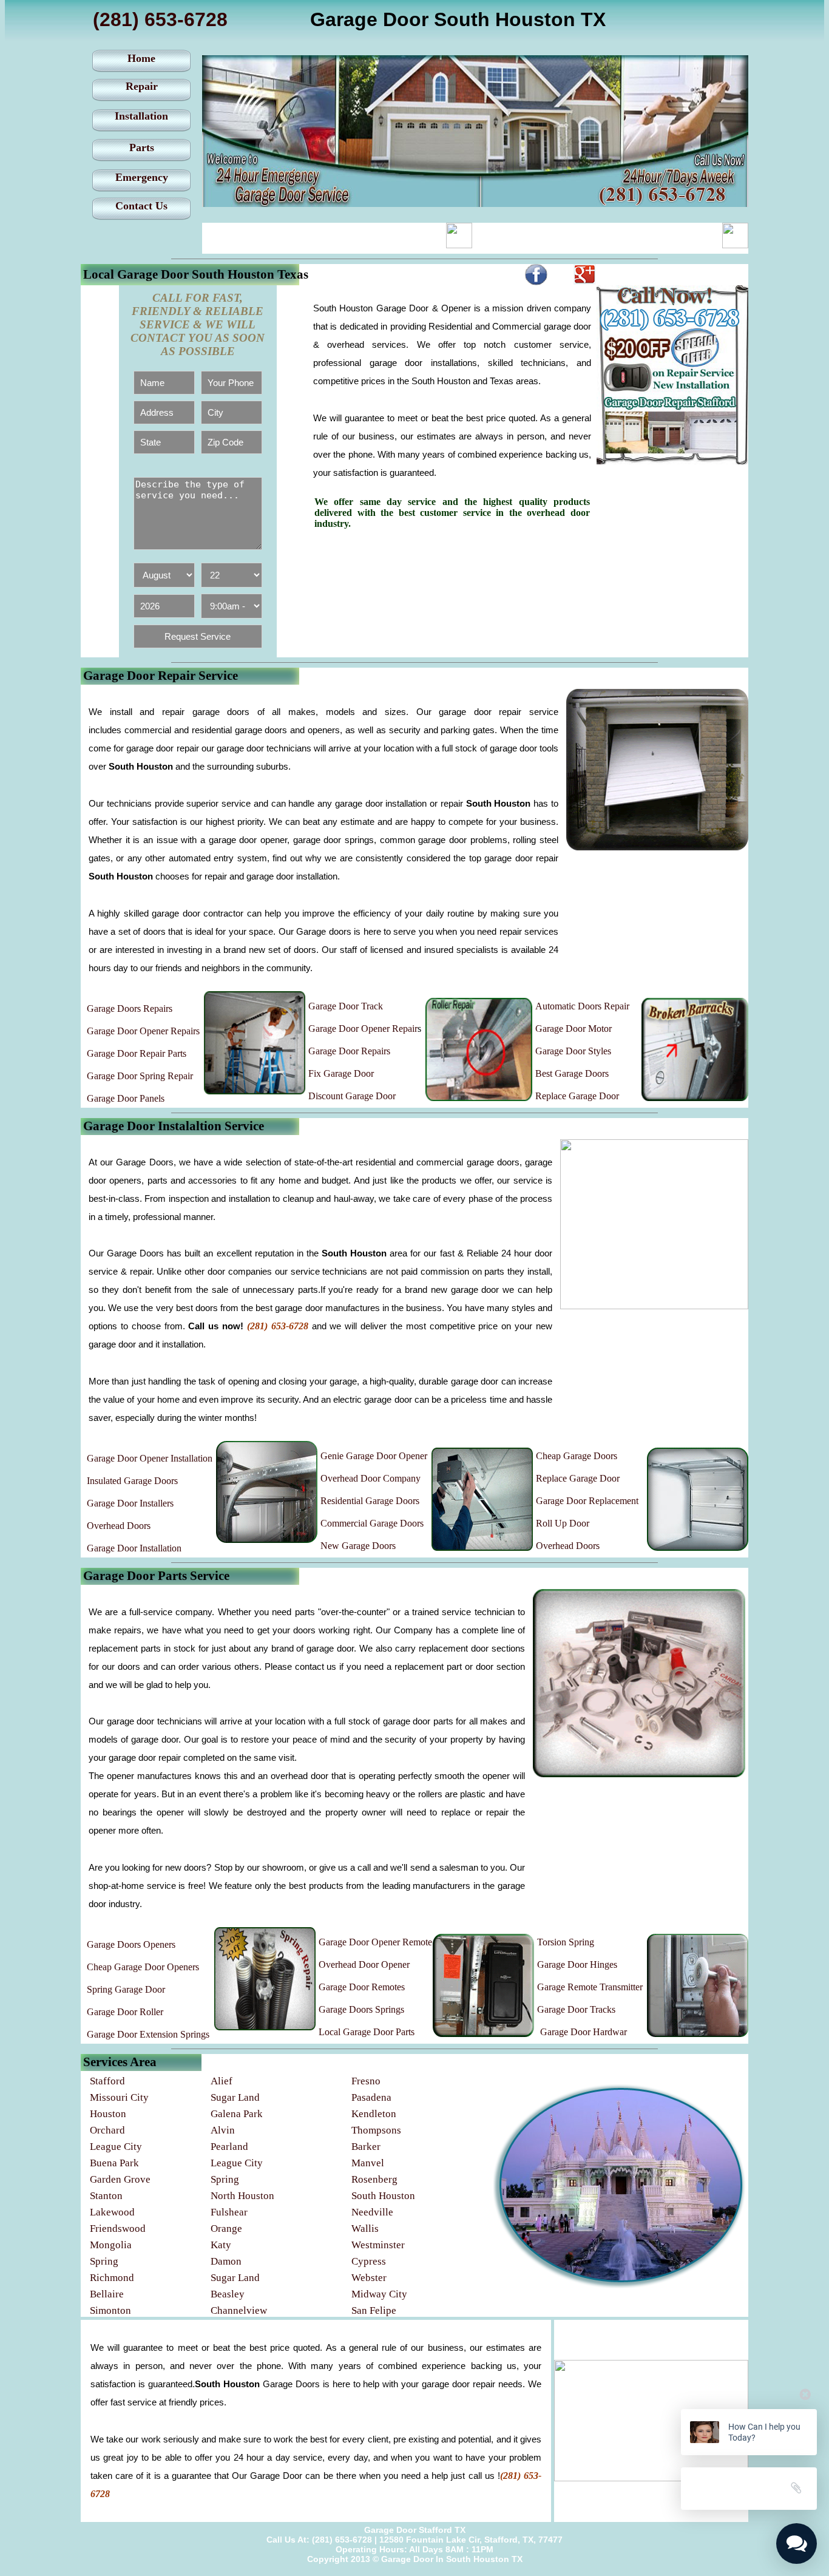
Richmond (112, 2278)
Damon (226, 2261)
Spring (225, 2179)
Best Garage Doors (572, 1073)
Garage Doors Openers (131, 1944)
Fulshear (229, 2212)
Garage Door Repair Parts (137, 1053)
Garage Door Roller (125, 2012)
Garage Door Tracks (576, 2009)
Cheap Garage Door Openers (143, 1967)
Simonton (110, 2310)
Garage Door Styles (573, 1051)
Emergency (142, 177)
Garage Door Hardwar (584, 2032)
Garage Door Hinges (577, 1964)
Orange (226, 2229)
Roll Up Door (563, 1523)
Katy (221, 2245)
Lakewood (112, 2212)
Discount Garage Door (352, 1096)
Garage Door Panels (126, 1098)
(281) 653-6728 (160, 19)
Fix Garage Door (341, 1073)
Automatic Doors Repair (582, 1006)
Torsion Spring (566, 1942)
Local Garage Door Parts (367, 2032)
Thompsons (376, 2130)
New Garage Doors (358, 1546)
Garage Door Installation (134, 1548)
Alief (222, 2081)
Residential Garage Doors (370, 1501)
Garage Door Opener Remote (375, 1942)
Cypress (369, 2261)
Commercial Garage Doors (372, 1523)
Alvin (223, 2130)
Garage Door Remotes (362, 1987)
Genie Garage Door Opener (374, 1456)
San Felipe (374, 2310)
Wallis (365, 2229)
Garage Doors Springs (361, 2009)
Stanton (106, 2196)
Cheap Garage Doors (577, 1456)
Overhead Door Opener (364, 1964)
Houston (108, 2114)
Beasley (228, 2294)
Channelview (239, 2310)
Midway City (379, 2294)
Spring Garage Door (126, 1989)
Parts (142, 147)
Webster (369, 2278)
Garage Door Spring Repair (140, 1076)
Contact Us (141, 206)
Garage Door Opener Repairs (143, 1031)
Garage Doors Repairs (130, 1008)
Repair (142, 86)
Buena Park (114, 2163)
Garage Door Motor (574, 1029)
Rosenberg (374, 2179)
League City (116, 2147)
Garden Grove (120, 2179)
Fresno (366, 2081)
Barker (366, 2147)
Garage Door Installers (130, 1503)
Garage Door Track (346, 1006)
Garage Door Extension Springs (148, 2034)
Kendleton (374, 2114)
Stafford (107, 2081)
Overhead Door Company (371, 1478)
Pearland (229, 2147)
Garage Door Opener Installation (150, 1458)
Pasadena (371, 2097)
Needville (372, 2212)
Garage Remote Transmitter (590, 1987)
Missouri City (119, 2097)
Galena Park (237, 2114)
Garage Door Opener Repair (363, 1029)
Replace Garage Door (577, 1096)
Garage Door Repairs (349, 1051)
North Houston (242, 2196)
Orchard (107, 2130)
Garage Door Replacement (587, 1501)
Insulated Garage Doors (132, 1481)
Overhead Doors (119, 1526)
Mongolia (111, 2245)
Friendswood (118, 2229)
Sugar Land (235, 2097)
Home (141, 58)
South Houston (383, 2196)
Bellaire (107, 2294)
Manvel (368, 2163)
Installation (141, 116)
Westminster (378, 2245)
